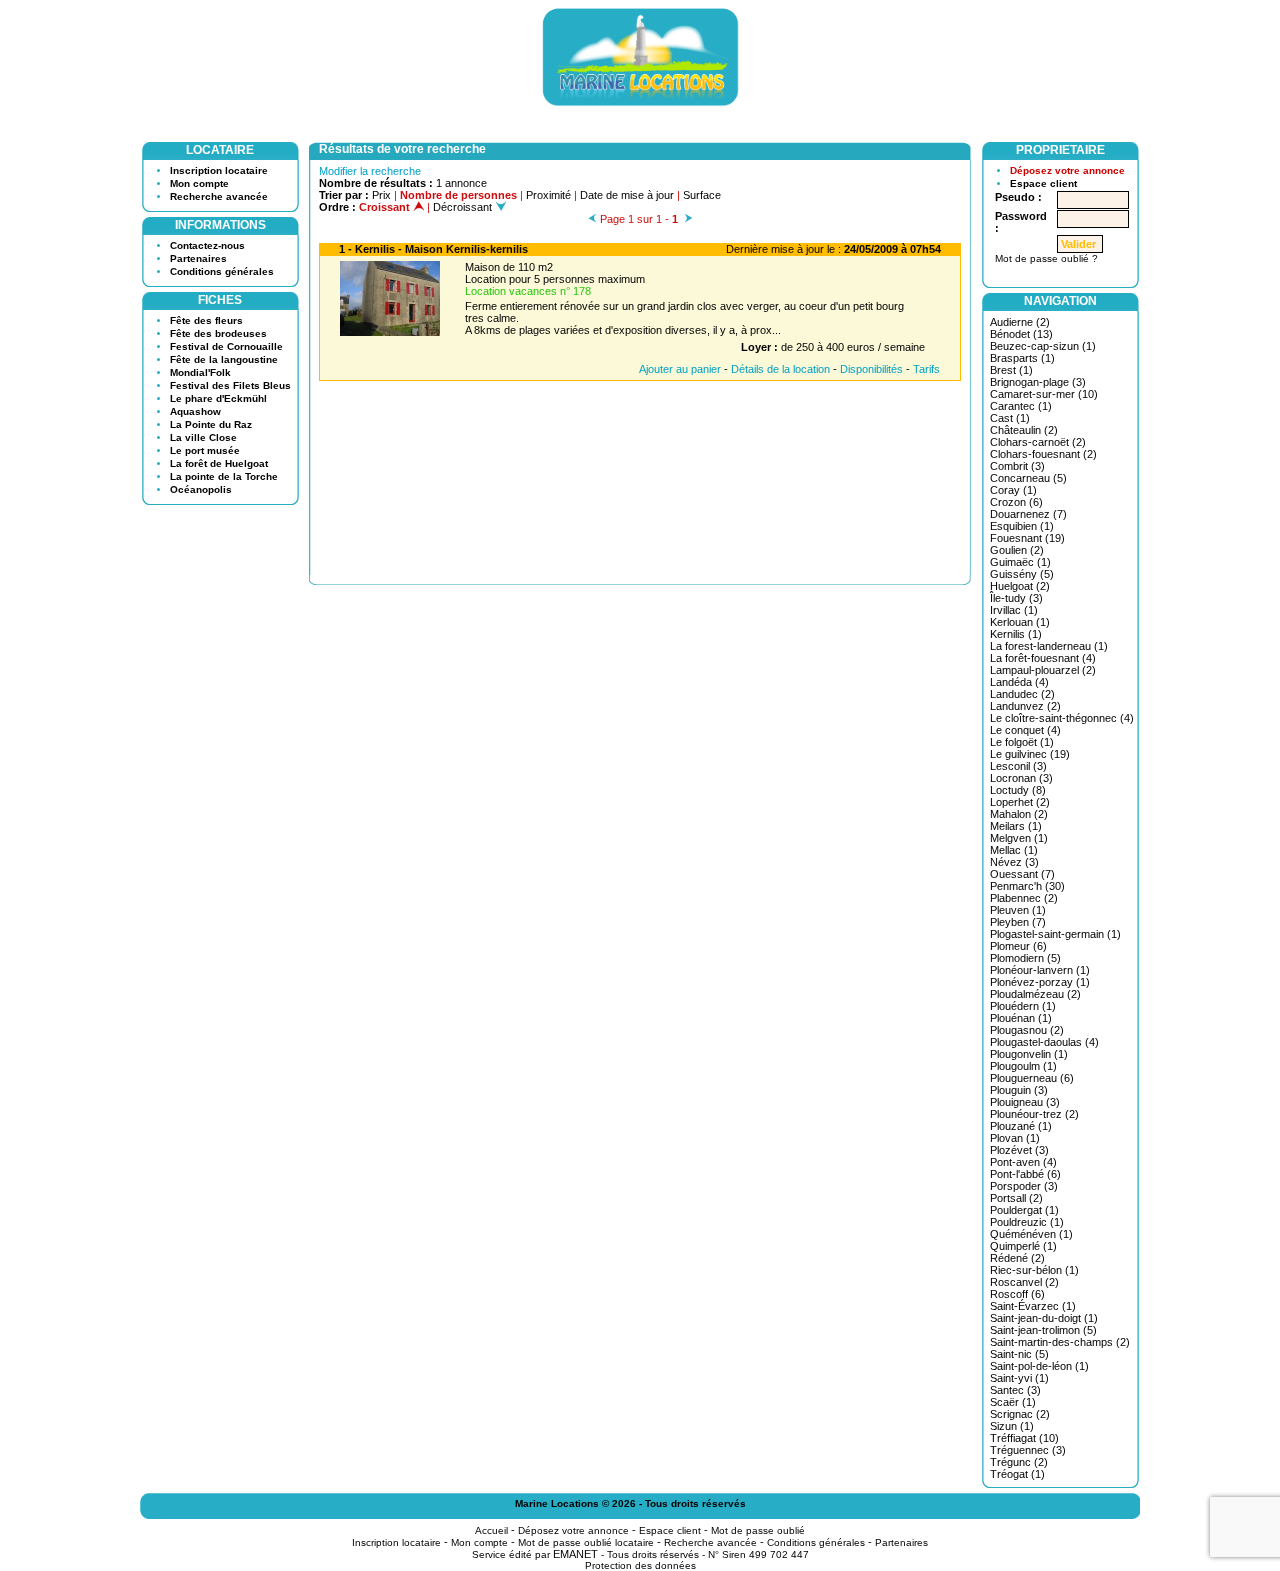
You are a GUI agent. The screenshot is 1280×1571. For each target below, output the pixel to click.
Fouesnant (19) (1027, 538)
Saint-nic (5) (1019, 1354)
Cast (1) (1010, 418)
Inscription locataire (219, 170)
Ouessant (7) (1022, 874)
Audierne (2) (1020, 322)
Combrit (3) (1017, 466)
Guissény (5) (1022, 574)
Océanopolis (201, 489)
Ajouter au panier (680, 369)
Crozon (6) (1016, 502)
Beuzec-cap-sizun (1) (1043, 346)
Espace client (1043, 183)
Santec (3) (1015, 1390)
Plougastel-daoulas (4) (1044, 1042)
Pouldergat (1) (1024, 1210)
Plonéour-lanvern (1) (1040, 970)
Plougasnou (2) (1027, 1030)
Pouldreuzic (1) (1027, 1222)
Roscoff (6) (1017, 1294)
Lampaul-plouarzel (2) (1043, 670)
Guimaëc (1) (1020, 562)
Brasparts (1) (1022, 358)
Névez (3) (1014, 862)
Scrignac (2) (1020, 1414)
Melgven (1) (1019, 838)
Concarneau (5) (1028, 478)
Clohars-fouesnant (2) (1043, 454)
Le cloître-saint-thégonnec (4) (1062, 718)
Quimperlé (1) (1023, 1246)
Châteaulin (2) (1024, 430)
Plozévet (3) (1019, 1150)
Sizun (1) (1012, 1426)
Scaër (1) (1013, 1402)
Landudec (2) (1022, 694)
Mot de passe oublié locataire (586, 1542)
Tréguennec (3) (1028, 1450)
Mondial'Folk (200, 372)
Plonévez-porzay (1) (1040, 982)
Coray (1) (1013, 490)
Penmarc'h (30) (1027, 886)
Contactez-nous (207, 245)
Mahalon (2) (1019, 814)
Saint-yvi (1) (1019, 1378)
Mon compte (199, 183)
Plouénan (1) (1021, 1018)
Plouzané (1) (1021, 1126)
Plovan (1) (1015, 1138)
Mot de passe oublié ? (1046, 258)
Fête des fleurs (206, 320)
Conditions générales (222, 271)
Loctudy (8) (1018, 790)
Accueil (491, 1530)
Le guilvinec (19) (1030, 754)
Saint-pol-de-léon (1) (1039, 1366)
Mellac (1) (1014, 850)
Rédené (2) (1017, 1258)
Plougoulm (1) (1023, 1066)
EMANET (575, 1554)
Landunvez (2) (1025, 706)
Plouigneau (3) (1025, 1102)
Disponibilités (871, 369)
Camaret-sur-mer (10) (1044, 394)
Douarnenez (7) (1028, 514)
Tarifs (926, 369)
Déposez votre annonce (1067, 170)
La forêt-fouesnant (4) (1043, 658)
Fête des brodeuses (218, 333)
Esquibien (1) (1022, 526)
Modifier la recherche (370, 171)
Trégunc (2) (1019, 1462)
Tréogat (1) (1017, 1474)
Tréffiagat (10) (1024, 1438)
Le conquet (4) (1025, 730)
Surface (702, 195)
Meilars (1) (1016, 826)
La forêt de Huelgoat (219, 463)
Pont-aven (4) (1023, 1162)
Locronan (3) (1021, 778)
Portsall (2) (1016, 1198)
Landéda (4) (1019, 682)
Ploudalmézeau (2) (1035, 994)
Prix (381, 195)
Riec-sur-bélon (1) (1034, 1270)
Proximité (548, 195)
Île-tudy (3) (1016, 598)
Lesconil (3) (1018, 766)
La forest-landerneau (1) (1049, 646)
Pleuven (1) (1018, 910)
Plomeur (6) (1018, 946)
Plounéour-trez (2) (1034, 1114)
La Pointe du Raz (211, 424)
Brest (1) (1011, 370)
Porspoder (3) (1024, 1186)
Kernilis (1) (1016, 634)
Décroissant (464, 207)
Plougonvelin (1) (1029, 1054)
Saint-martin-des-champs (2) (1060, 1342)
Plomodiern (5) (1025, 958)
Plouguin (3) (1019, 1090)
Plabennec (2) (1024, 898)
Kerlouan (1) (1020, 622)
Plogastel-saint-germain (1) (1055, 934)
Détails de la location (780, 369)
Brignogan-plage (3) (1038, 382)
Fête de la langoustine (224, 359)
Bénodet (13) (1021, 334)
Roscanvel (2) (1024, 1282)
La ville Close (203, 437)
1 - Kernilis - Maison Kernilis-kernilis (433, 249)
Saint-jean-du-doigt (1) (1044, 1318)
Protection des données (640, 1565)
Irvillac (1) (1014, 610)
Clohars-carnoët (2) (1038, 442)
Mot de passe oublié (758, 1530)
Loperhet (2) (1020, 802)
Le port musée (205, 450)
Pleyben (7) (1018, 922)
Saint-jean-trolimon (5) (1043, 1330)
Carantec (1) (1021, 406)
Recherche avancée (219, 196)
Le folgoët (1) (1022, 742)
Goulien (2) (1017, 550)
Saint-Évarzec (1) (1033, 1306)
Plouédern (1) (1023, 1006)
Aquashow (195, 411)
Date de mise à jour (627, 195)
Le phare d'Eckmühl (218, 398)
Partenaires (198, 258)
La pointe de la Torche (224, 476)
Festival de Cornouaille (226, 346)
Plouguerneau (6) (1032, 1078)
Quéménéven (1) (1031, 1234)
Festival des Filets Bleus (230, 385)
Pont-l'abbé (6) (1025, 1174)
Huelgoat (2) (1020, 586)
